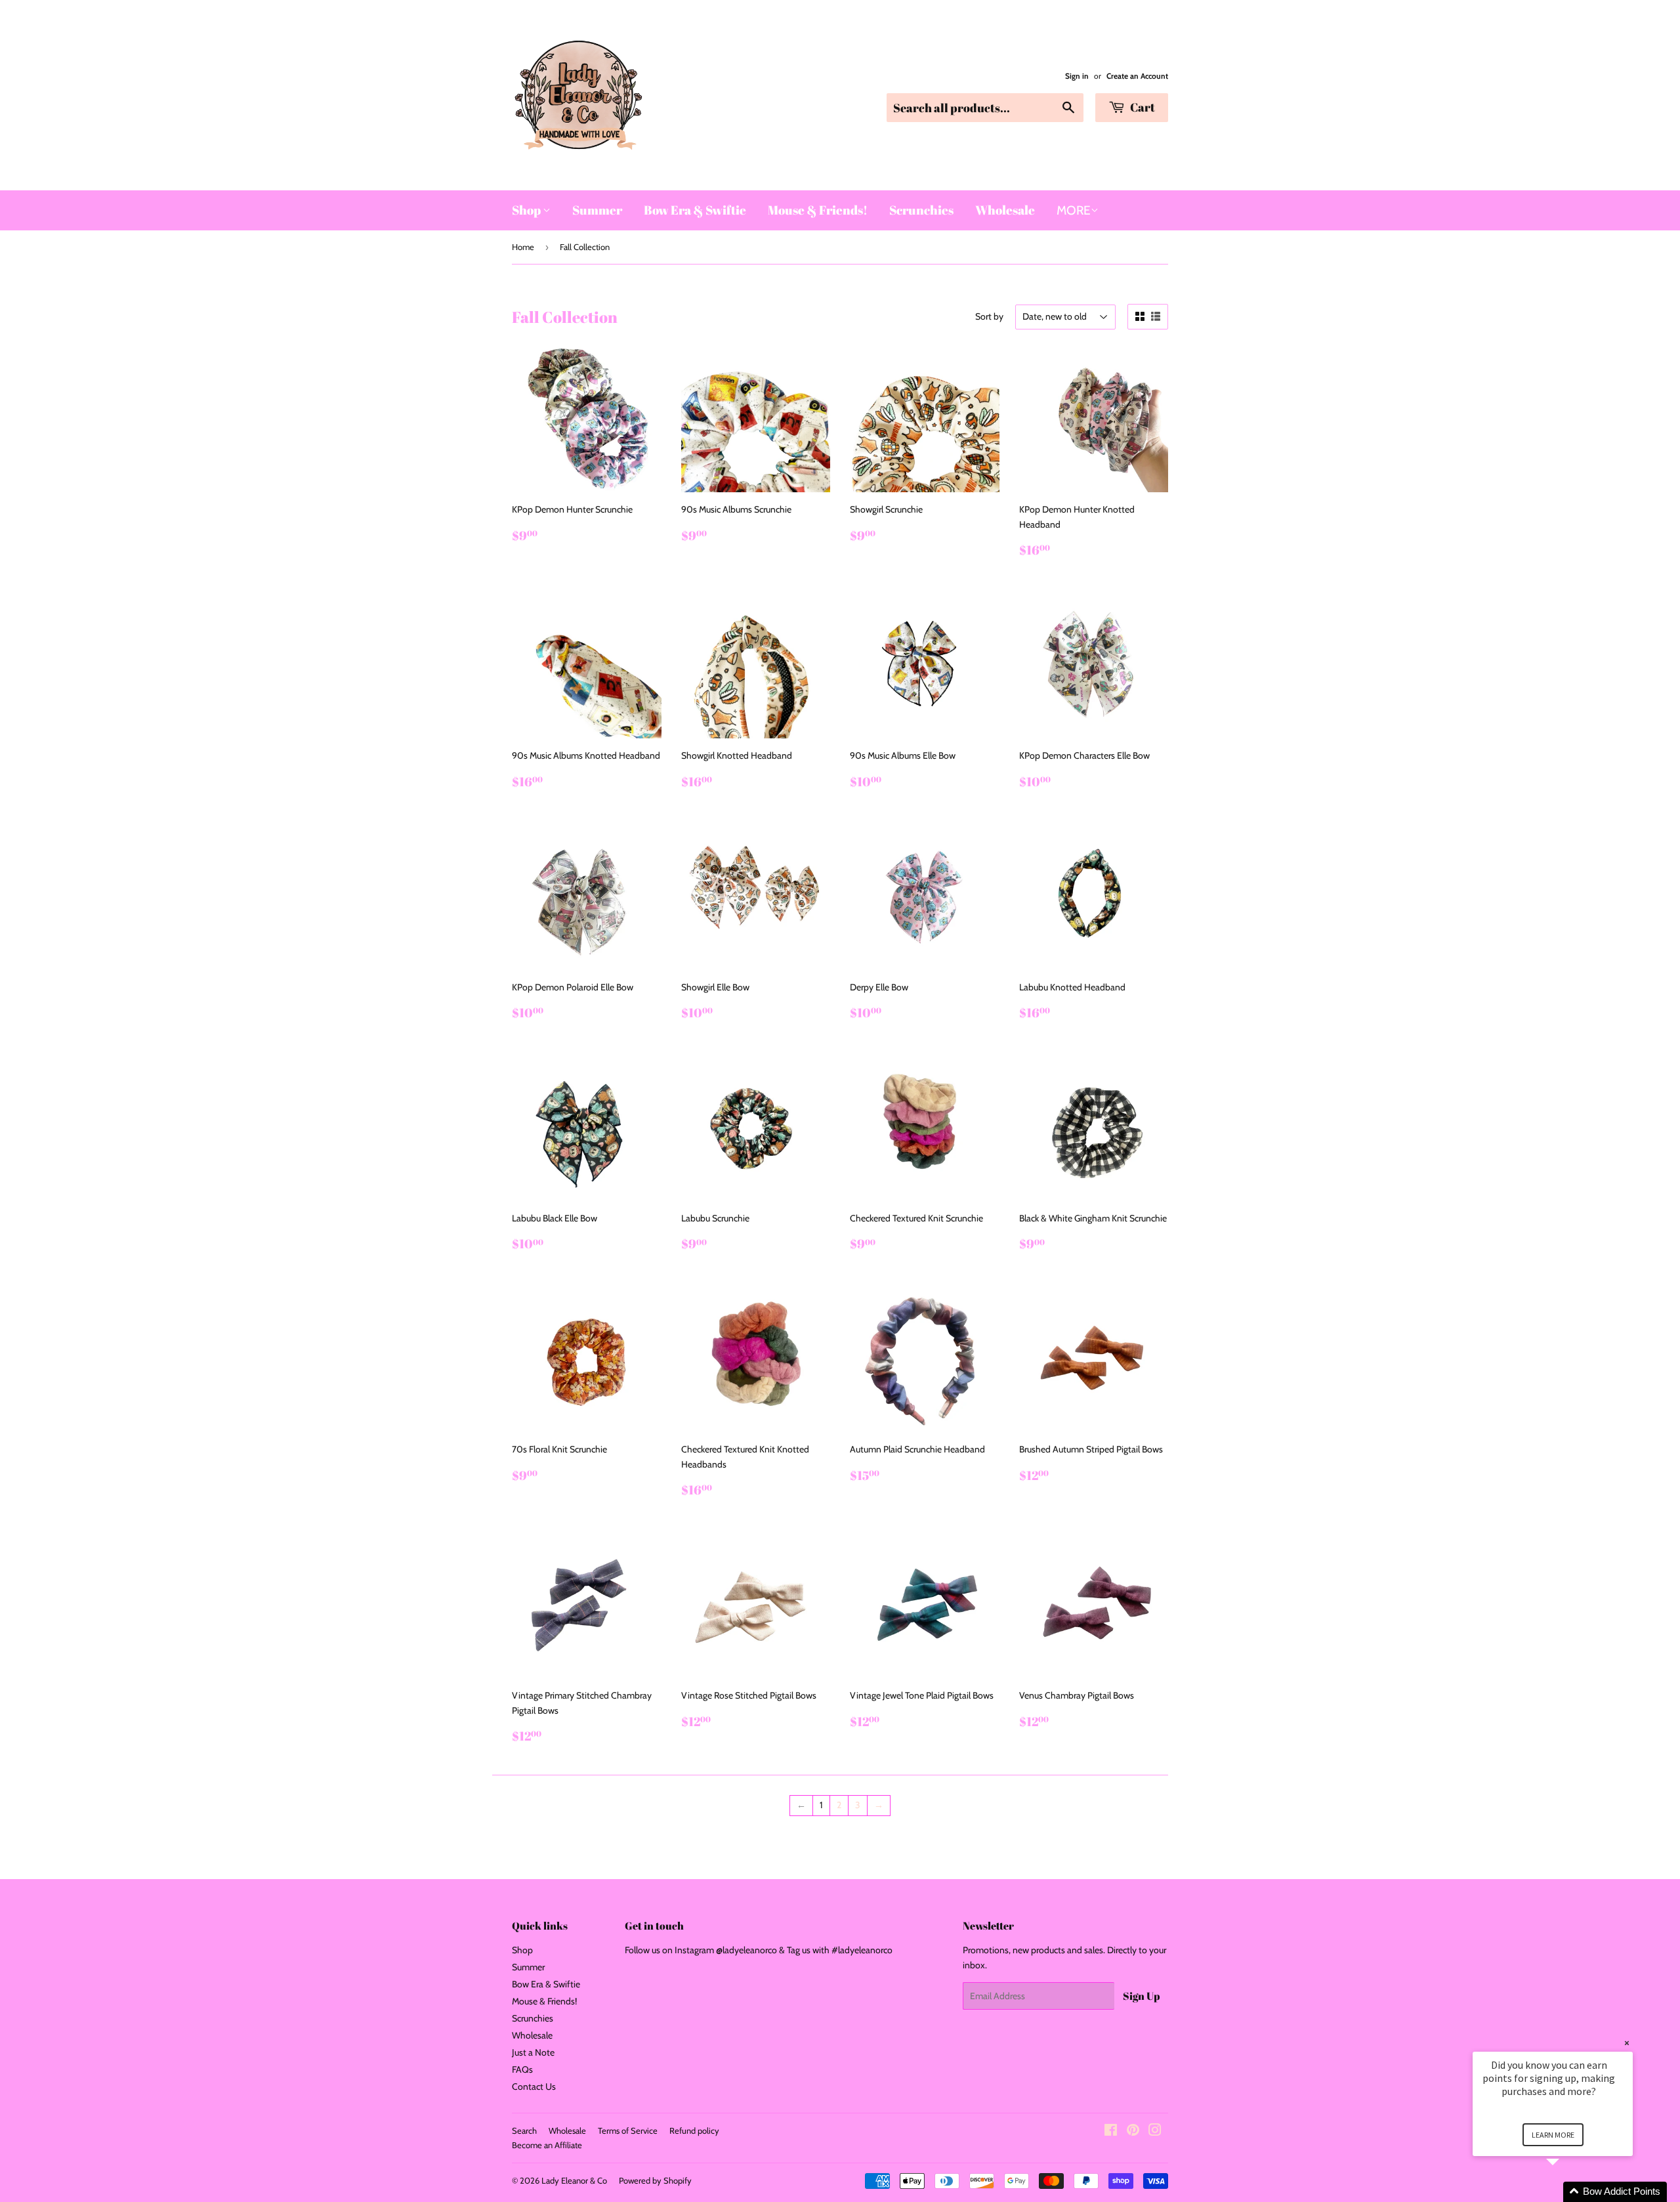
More (1074, 210)
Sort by (989, 316)
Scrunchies (921, 210)
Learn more (1553, 2135)
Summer (597, 210)
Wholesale (1005, 210)
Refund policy (694, 2130)
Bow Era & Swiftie (695, 210)
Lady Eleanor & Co (574, 2180)
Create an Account (1137, 76)
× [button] (1627, 2043)
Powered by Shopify (655, 2180)
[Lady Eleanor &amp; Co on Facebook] (1111, 2132)
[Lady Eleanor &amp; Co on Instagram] (1155, 2132)
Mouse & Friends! (818, 210)
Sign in (1077, 76)
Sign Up (1141, 1996)
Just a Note (533, 2052)
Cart (1142, 107)
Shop (527, 210)
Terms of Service (628, 2130)
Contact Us (534, 2086)
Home (523, 247)
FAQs (522, 2069)
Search (524, 2130)
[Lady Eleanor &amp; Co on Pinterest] (1133, 2132)
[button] (1568, 2192)
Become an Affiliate (547, 2145)
